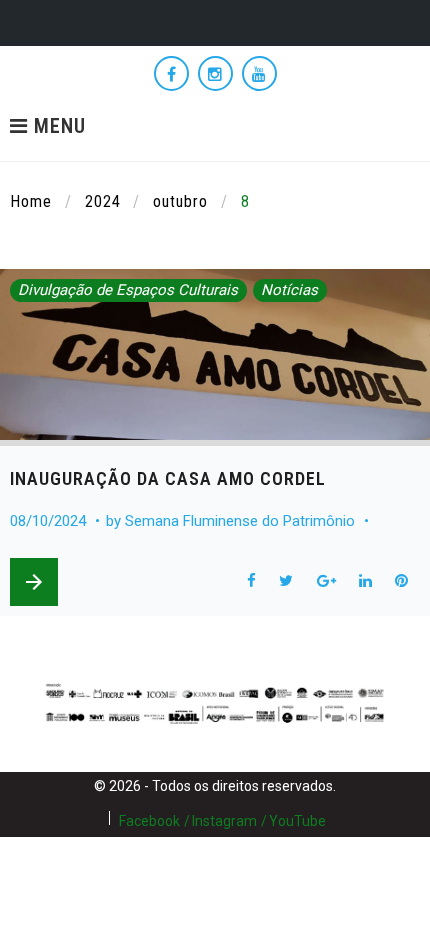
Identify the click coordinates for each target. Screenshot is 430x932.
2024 (103, 201)
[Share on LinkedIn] (365, 581)
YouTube (297, 821)
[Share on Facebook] (251, 581)
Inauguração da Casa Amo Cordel (168, 478)
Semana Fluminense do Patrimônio (240, 521)
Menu (57, 127)
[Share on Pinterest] (402, 581)
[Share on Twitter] (286, 581)
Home (31, 201)
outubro (180, 201)
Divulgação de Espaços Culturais (128, 290)
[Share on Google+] (326, 581)
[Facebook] (171, 73)
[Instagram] (215, 73)
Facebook (149, 821)
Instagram (224, 821)
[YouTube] (259, 73)
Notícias (289, 290)
